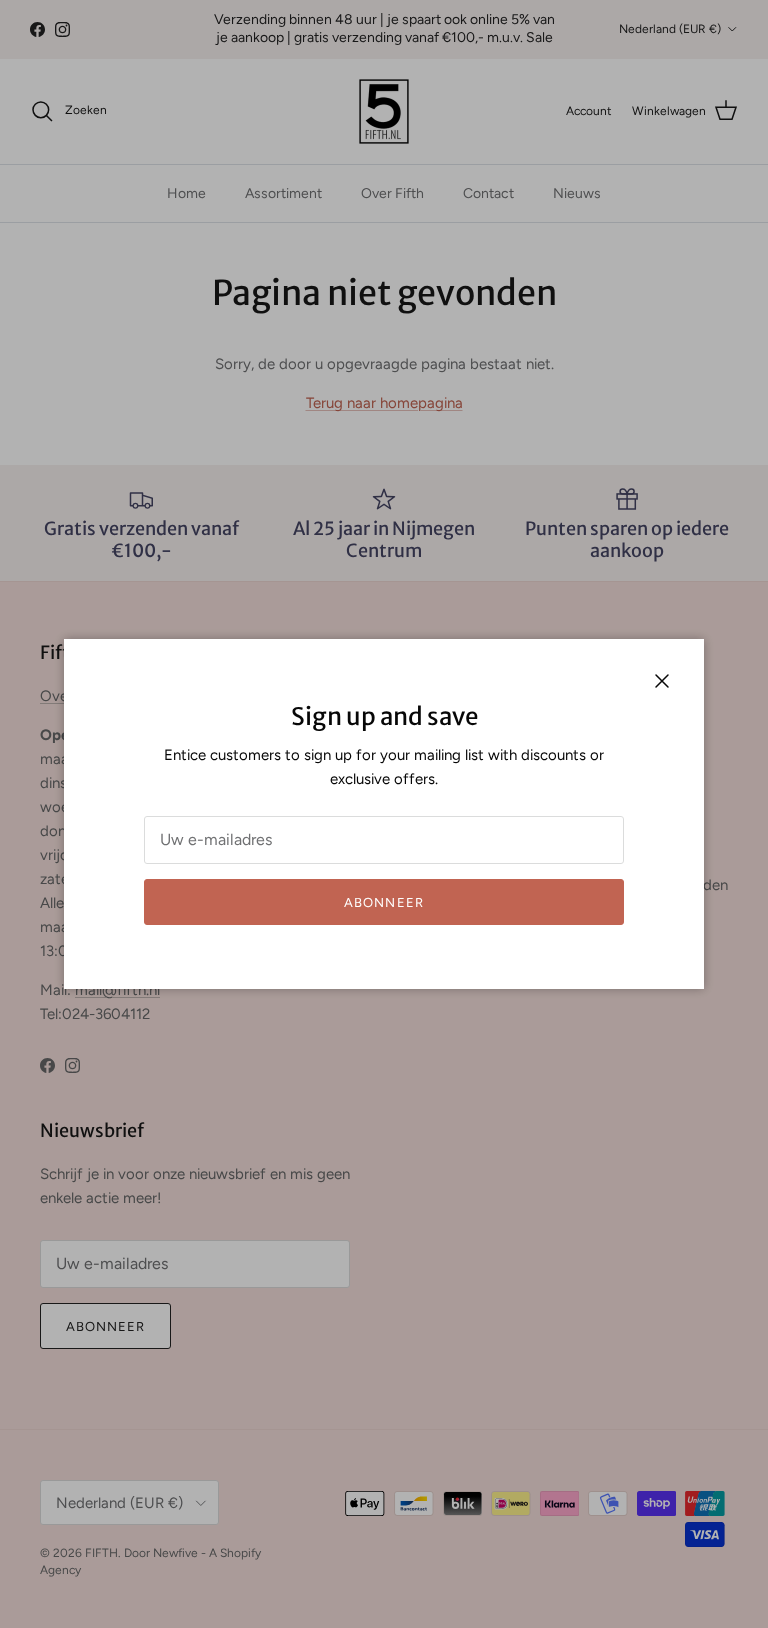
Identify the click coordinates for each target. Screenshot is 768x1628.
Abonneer (383, 902)
